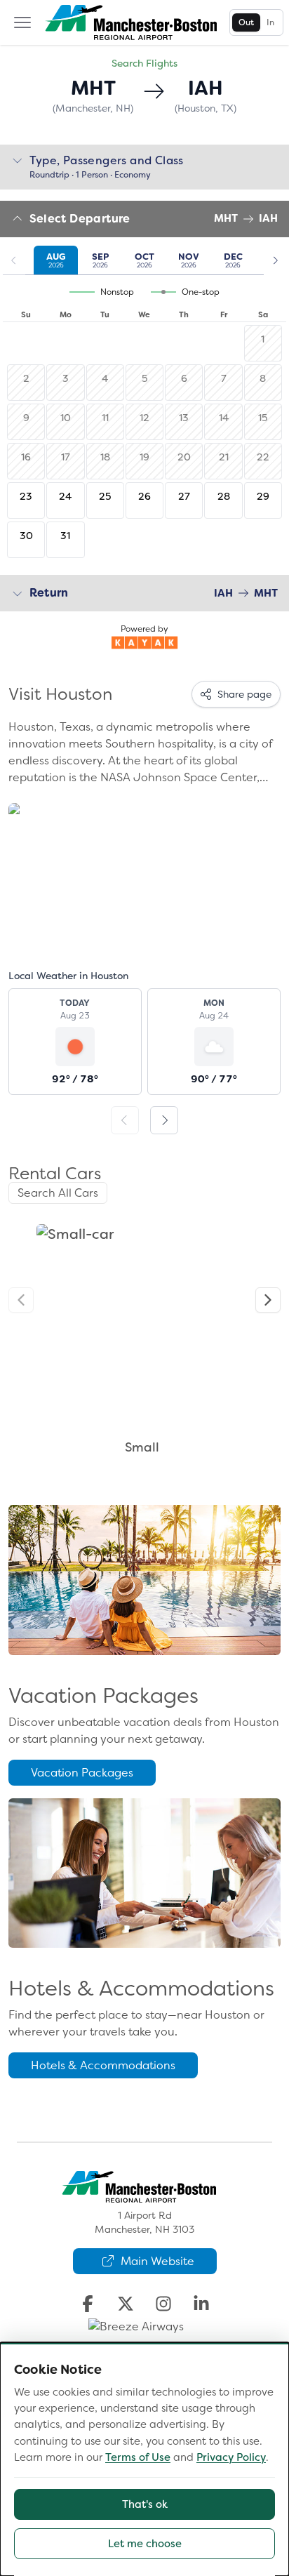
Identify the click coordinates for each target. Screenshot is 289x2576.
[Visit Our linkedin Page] (201, 2304)
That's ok (145, 2504)
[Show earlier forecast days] (125, 1120)
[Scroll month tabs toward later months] (275, 260)
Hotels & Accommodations (103, 2065)
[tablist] (256, 22)
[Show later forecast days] (164, 1120)
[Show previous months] (14, 260)
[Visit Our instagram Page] (163, 2304)
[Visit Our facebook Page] (88, 2304)
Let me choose (145, 2544)
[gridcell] (26, 500)
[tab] (246, 22)
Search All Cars (58, 1193)
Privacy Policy (231, 2457)
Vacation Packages (82, 1773)
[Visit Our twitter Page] (126, 2304)
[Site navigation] (22, 22)
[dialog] (144, 2459)
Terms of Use (138, 2457)
